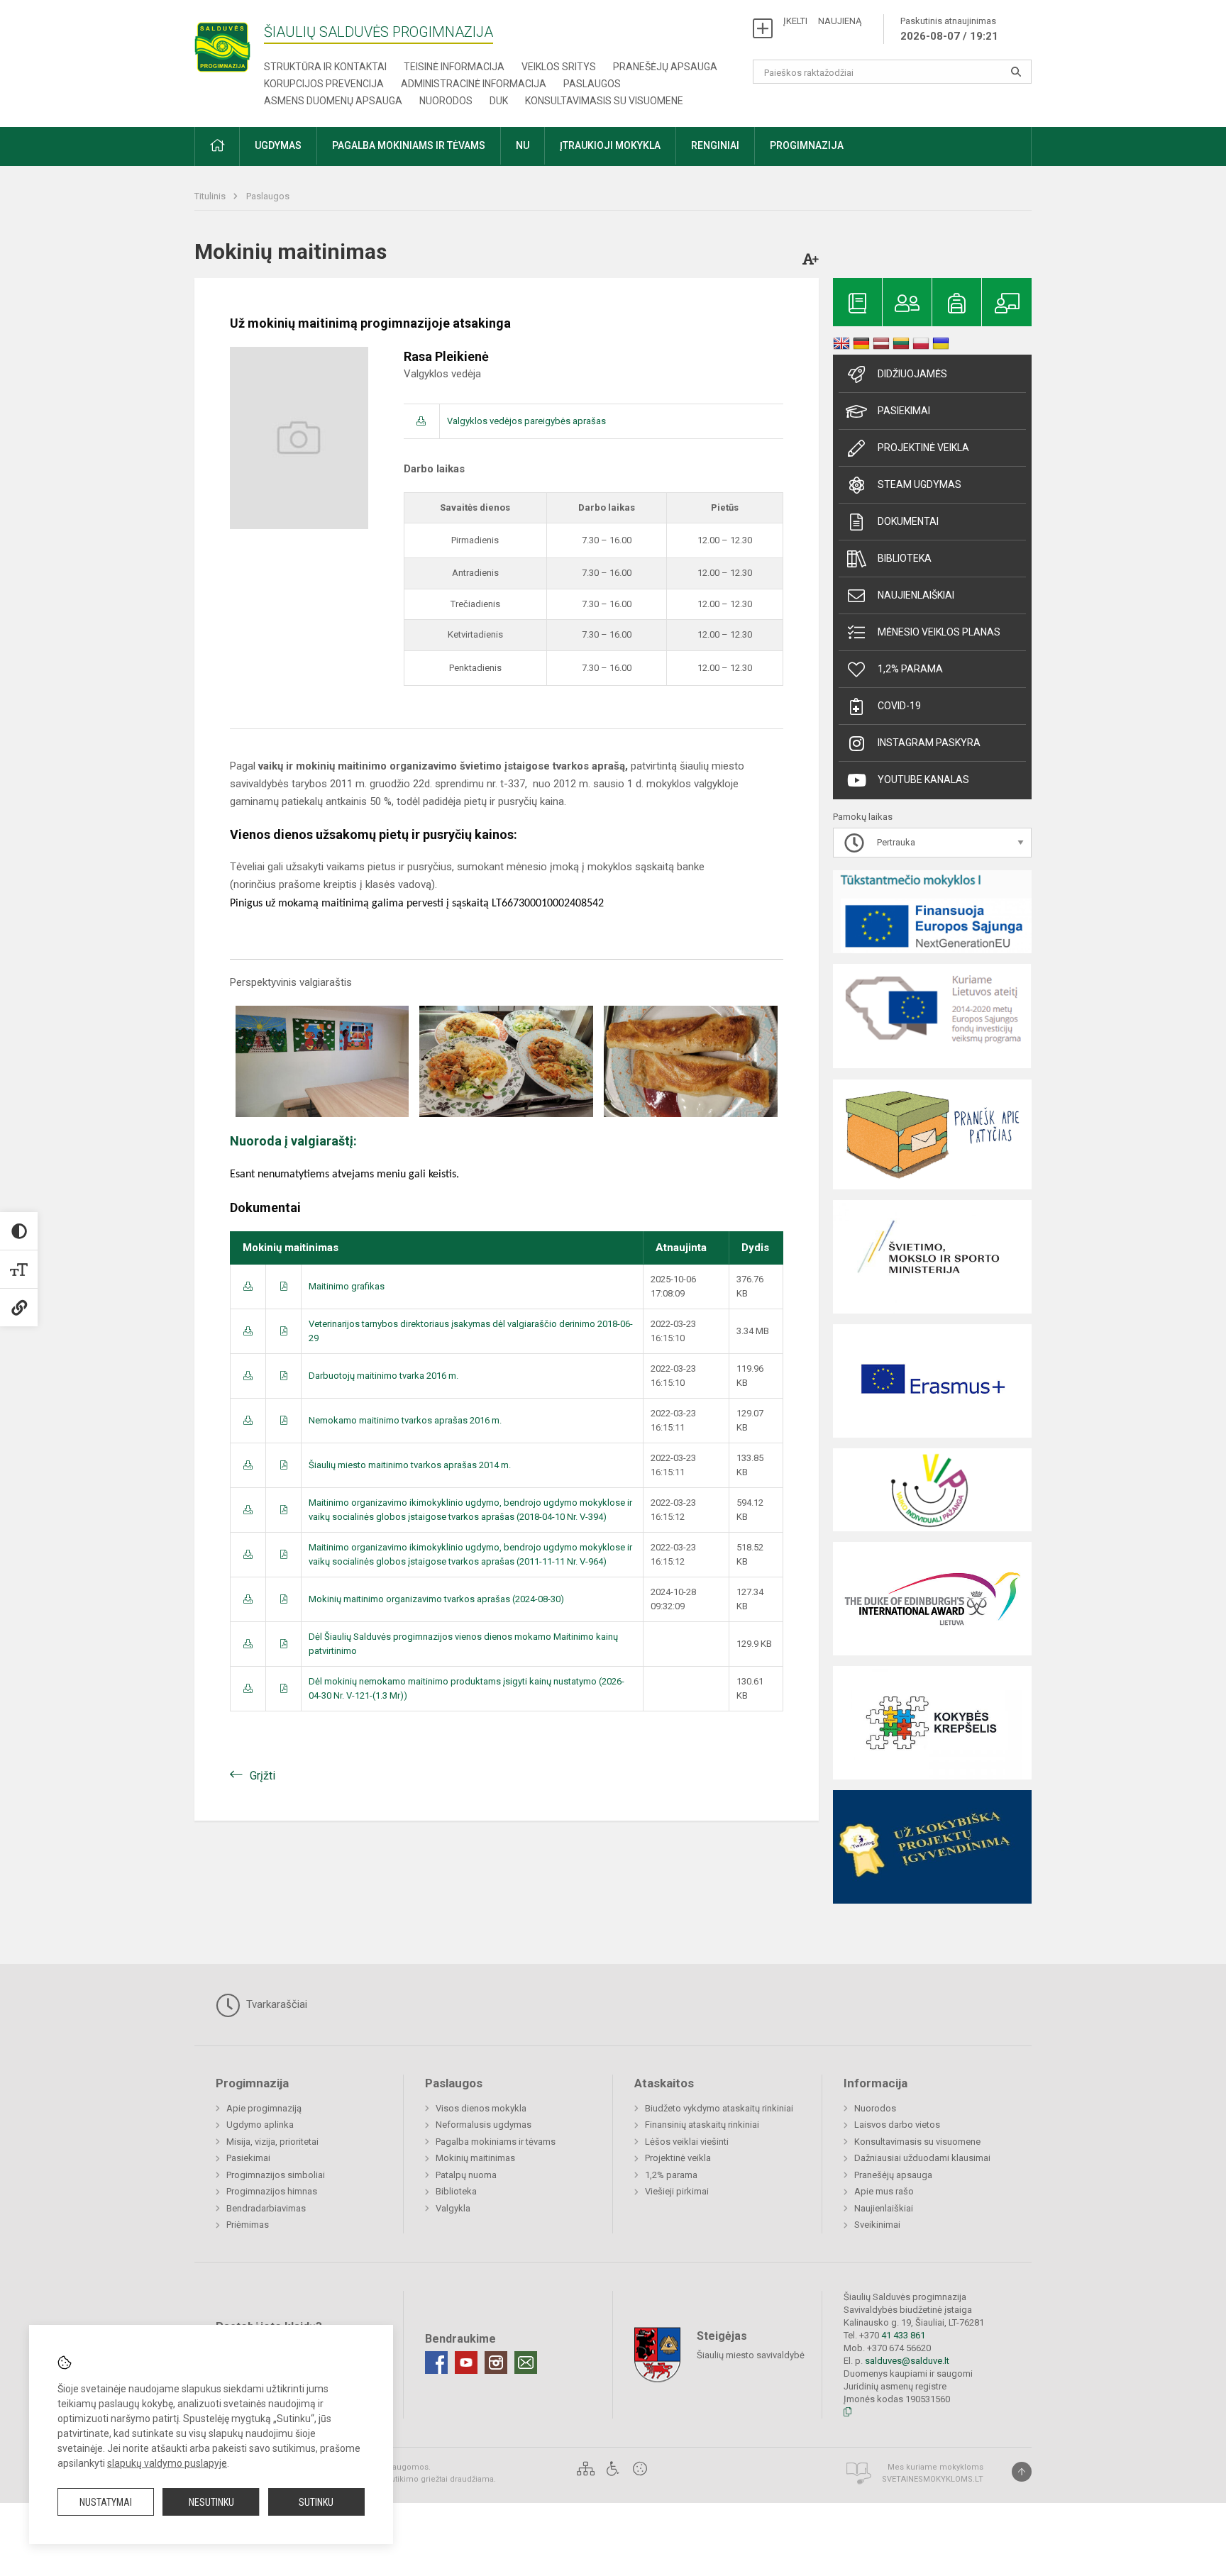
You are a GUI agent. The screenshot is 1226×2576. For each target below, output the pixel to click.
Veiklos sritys (559, 67)
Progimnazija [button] (807, 145)
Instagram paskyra (929, 743)
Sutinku (316, 2502)
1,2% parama (910, 669)
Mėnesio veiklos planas (939, 632)
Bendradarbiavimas (266, 2208)
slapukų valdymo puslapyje (167, 2463)
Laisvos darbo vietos (897, 2125)
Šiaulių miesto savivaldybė (751, 2355)
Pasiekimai (904, 411)
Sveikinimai (877, 2225)
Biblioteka (905, 558)
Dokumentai (908, 521)
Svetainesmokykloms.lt (933, 2479)
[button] (217, 146)
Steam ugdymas (919, 484)
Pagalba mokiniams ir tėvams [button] (409, 145)
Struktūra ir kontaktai (325, 67)
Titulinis (211, 196)
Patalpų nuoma (466, 2175)
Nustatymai (106, 2502)
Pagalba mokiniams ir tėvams (496, 2142)
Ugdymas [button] (278, 145)
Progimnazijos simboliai (276, 2175)
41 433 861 (902, 2335)
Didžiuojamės (912, 374)
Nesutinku (211, 2502)
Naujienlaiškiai (916, 595)
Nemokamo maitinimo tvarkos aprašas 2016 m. (405, 1420)
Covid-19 (899, 706)
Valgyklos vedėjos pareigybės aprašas (526, 421)
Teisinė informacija (454, 67)
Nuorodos (446, 101)
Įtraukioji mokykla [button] (610, 145)
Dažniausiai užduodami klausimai (922, 2158)
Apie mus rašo (884, 2191)
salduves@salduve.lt (907, 2361)
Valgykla (453, 2208)
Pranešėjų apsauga (665, 67)
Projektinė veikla (923, 448)
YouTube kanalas (923, 779)
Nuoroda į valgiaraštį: (293, 1141)
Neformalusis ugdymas (484, 2125)
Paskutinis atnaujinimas (949, 29)
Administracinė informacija (474, 84)
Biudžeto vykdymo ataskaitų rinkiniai (719, 2108)
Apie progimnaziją (264, 2108)
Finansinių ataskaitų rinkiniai (702, 2125)
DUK (499, 101)
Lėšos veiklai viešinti (687, 2142)
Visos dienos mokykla (481, 2108)
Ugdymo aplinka (260, 2125)
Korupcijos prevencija (324, 84)
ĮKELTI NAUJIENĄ (822, 21)
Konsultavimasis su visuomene (604, 101)
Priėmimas (248, 2225)
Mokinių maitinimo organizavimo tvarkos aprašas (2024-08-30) (436, 1599)
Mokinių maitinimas (475, 2158)
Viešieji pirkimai (677, 2191)
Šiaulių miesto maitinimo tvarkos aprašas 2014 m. (410, 1465)
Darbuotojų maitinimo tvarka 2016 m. (383, 1376)
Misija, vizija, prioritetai (272, 2142)
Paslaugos (592, 84)
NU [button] (523, 145)
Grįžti (263, 1776)
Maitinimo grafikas (347, 1286)
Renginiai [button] (715, 145)
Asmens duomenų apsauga (333, 101)
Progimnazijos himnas (272, 2191)
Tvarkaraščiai (275, 2004)
